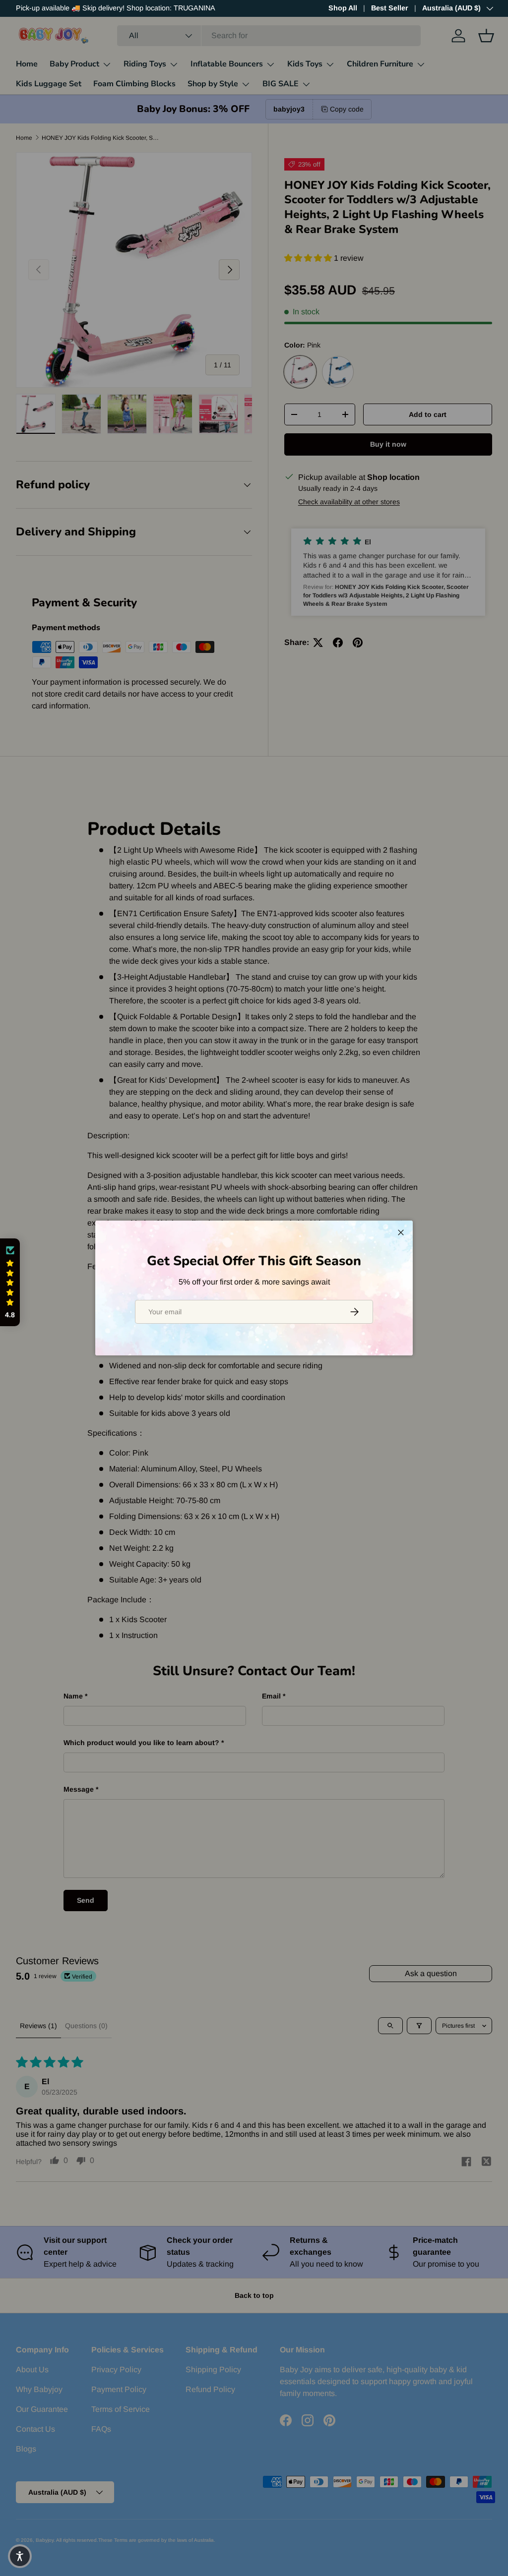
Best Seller (390, 8)
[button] (10, 1282)
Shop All (343, 8)
